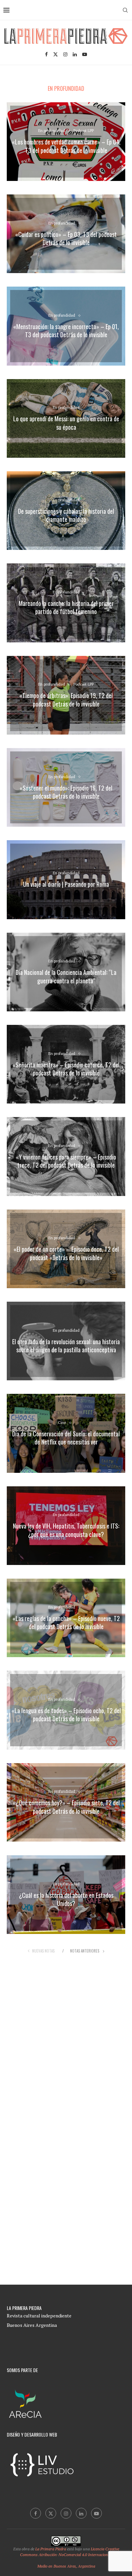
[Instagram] (65, 54)
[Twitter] (56, 54)
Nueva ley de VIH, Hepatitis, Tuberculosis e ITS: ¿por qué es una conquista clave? (66, 1530)
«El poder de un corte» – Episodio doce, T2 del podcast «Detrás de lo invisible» (66, 1253)
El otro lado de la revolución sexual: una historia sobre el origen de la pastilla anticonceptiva (66, 1346)
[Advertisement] (66, 2035)
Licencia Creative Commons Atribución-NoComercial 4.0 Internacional (70, 2552)
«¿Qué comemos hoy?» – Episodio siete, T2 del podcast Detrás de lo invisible (66, 1807)
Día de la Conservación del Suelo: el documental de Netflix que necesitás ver (66, 1438)
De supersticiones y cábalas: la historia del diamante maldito (66, 515)
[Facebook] (46, 54)
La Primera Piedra (51, 2549)
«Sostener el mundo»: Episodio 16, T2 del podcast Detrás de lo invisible (66, 792)
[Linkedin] (75, 54)
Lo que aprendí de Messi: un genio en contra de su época (66, 423)
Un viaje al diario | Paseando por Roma (66, 884)
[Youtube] (85, 54)
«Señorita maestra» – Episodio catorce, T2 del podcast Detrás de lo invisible (66, 1069)
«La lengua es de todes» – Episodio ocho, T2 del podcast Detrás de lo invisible (66, 1715)
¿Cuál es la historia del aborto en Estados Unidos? (66, 1899)
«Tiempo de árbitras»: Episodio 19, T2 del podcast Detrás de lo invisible (66, 700)
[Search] (125, 10)
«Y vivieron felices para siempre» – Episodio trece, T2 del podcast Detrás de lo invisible (66, 1161)
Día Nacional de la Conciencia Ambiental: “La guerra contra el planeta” (66, 977)
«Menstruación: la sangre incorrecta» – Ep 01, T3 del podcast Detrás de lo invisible (66, 330)
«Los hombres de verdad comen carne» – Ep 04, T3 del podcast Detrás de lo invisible (66, 146)
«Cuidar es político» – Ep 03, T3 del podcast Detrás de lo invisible (66, 238)
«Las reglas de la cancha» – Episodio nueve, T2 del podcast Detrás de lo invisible (66, 1622)
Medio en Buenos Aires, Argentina (66, 2566)
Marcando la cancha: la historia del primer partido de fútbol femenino (66, 607)
